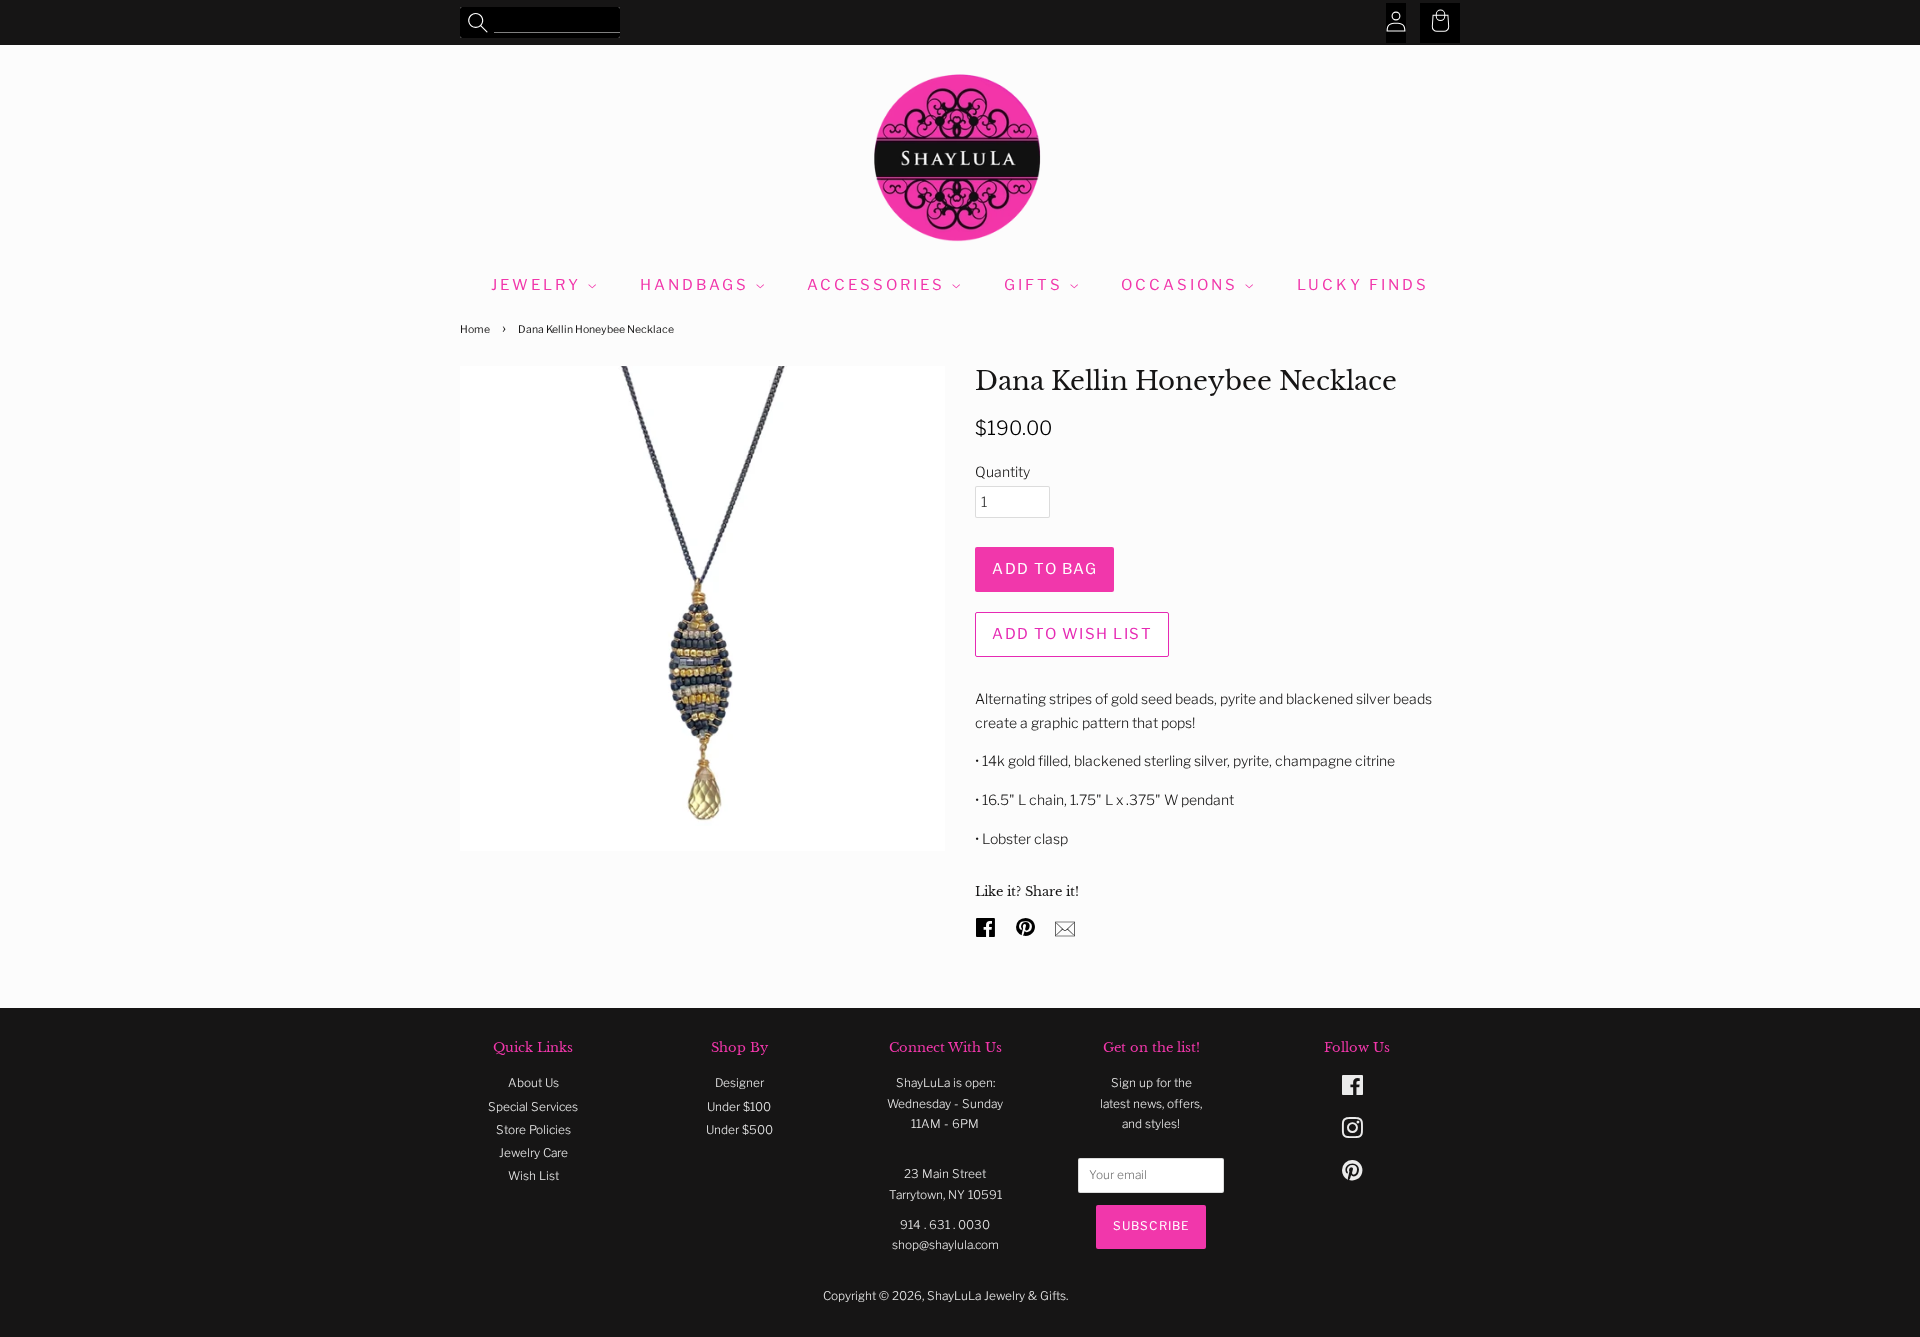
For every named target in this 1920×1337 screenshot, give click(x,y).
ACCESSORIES (879, 285)
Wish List (533, 1176)
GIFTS (1036, 285)
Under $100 (739, 1107)
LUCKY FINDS (1363, 285)
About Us (533, 1083)
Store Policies (533, 1130)
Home (475, 329)
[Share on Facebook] (988, 925)
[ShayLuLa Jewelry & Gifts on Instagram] (1352, 1133)
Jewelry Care (533, 1153)
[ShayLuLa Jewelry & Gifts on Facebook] (1352, 1090)
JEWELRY (539, 285)
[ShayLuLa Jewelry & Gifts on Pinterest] (1352, 1175)
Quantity (1002, 471)
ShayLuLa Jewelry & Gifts (996, 1296)
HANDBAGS (697, 285)
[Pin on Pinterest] (1028, 925)
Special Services (533, 1107)
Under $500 (739, 1130)
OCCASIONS (1182, 285)
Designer (739, 1083)
